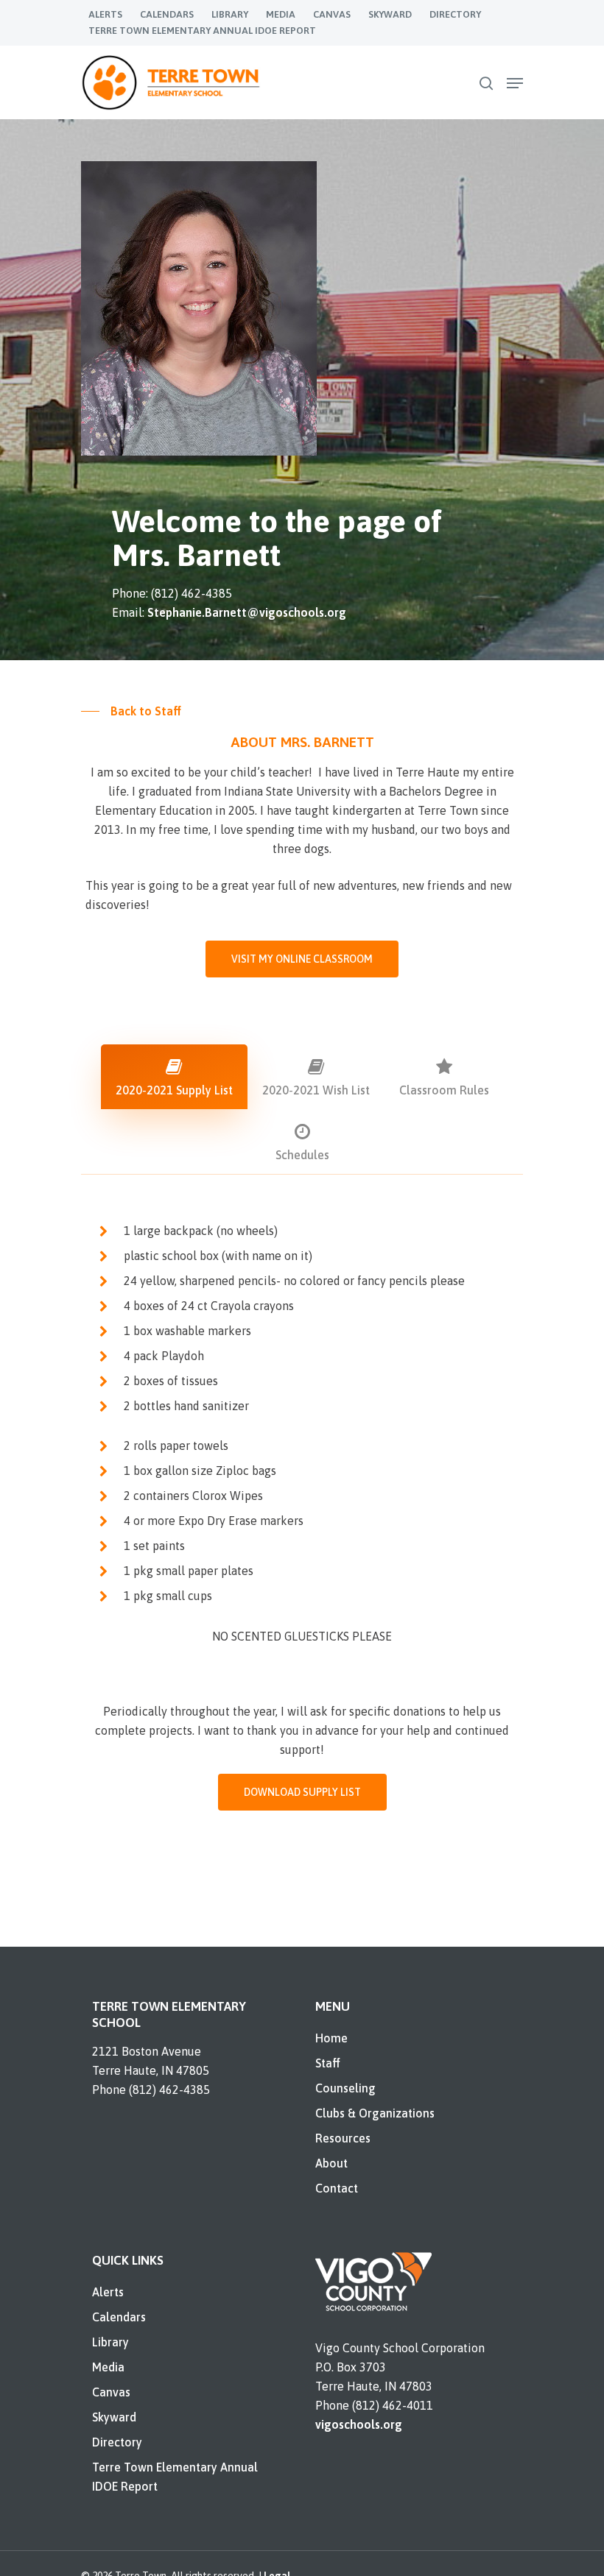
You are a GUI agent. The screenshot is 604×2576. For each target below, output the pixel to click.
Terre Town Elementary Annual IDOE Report (175, 2477)
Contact (337, 2188)
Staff (328, 2063)
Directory (117, 2442)
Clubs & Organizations (375, 2113)
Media (108, 2367)
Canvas (111, 2392)
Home (331, 2038)
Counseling (345, 2088)
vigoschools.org (359, 2424)
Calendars (119, 2317)
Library (110, 2342)
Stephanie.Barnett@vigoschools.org (247, 612)
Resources (343, 2138)
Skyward (114, 2417)
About (331, 2163)
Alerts (108, 2292)
